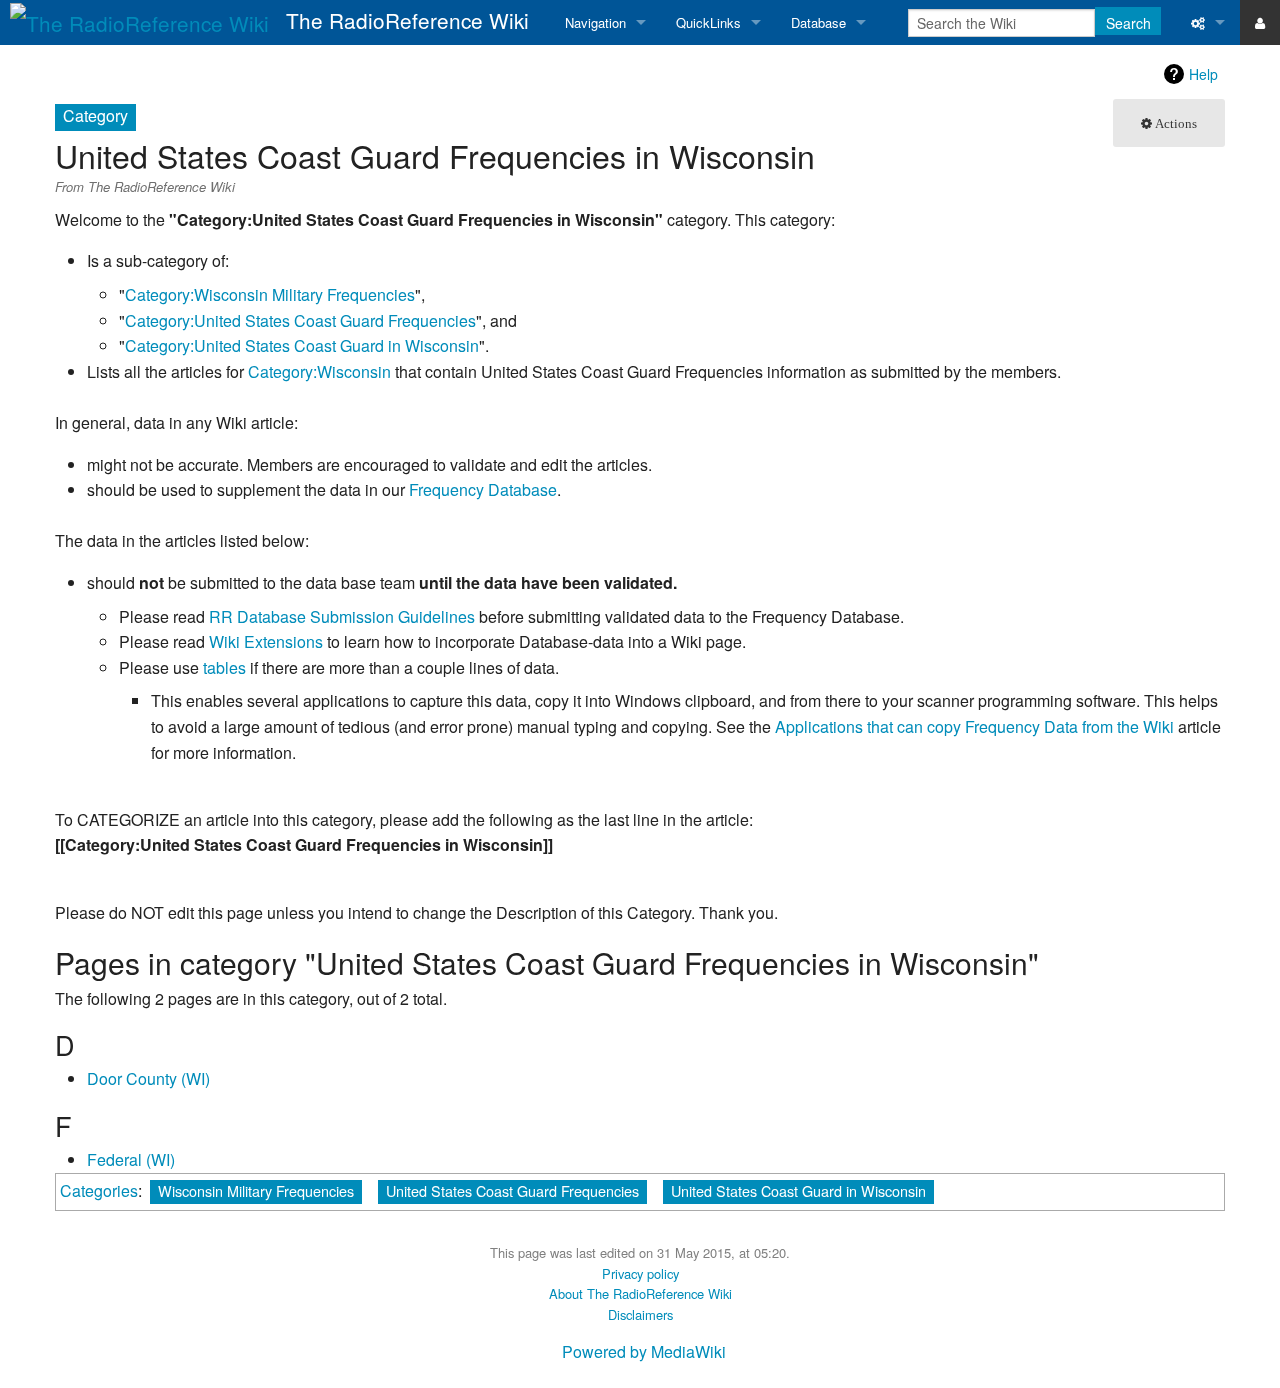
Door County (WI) (148, 1078)
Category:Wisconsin (319, 371)
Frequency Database (483, 489)
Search (1128, 23)
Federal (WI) (131, 1159)
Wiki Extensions (266, 641)
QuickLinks (708, 22)
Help (1203, 74)
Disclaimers (640, 1314)
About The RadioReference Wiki (640, 1293)
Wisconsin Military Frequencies (256, 1190)
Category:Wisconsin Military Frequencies (270, 294)
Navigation (595, 22)
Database (818, 22)
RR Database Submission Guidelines (342, 616)
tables (224, 667)
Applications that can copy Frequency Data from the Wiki (974, 726)
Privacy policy (640, 1273)
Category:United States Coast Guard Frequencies (300, 320)
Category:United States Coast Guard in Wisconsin (302, 345)
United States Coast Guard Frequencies (512, 1190)
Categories (99, 1190)
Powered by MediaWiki (644, 1351)
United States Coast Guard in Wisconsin (798, 1190)
